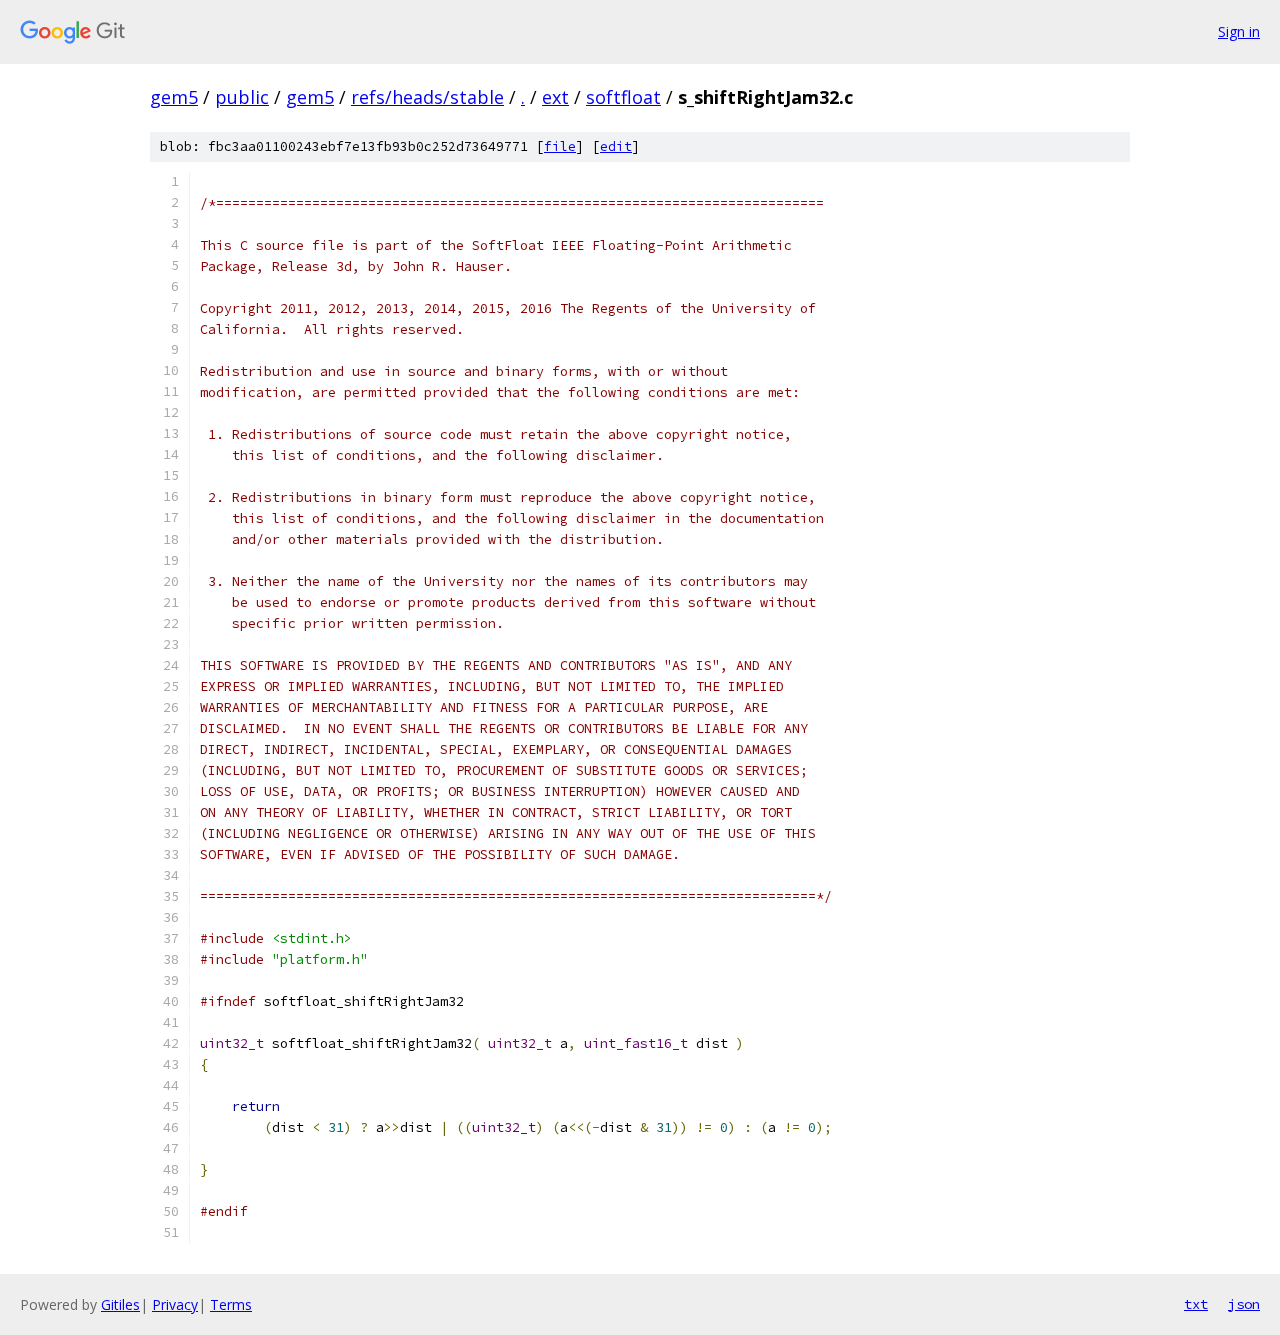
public (242, 97)
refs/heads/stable (427, 97)
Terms (231, 1304)
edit (616, 146)
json (1244, 1304)
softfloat (623, 97)
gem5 (174, 97)
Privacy (175, 1304)
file (560, 146)
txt (1196, 1304)
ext (555, 97)
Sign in (1239, 31)
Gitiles (120, 1304)
